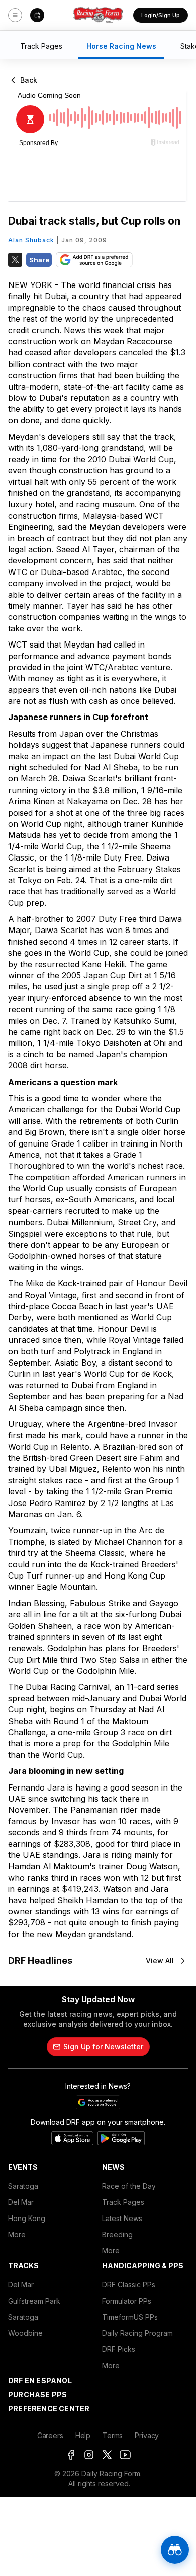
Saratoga (23, 2186)
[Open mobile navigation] (15, 15)
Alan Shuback (31, 240)
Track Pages (123, 2202)
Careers (50, 2435)
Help (83, 2435)
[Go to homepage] (98, 15)
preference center (49, 2409)
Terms (113, 2435)
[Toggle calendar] (37, 15)
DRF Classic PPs (129, 2285)
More (17, 2234)
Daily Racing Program (137, 2333)
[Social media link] (71, 2455)
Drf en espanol (40, 2380)
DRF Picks (119, 2349)
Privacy (147, 2435)
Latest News (122, 2218)
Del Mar (21, 2202)
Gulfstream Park (34, 2301)
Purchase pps (37, 2394)
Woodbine (25, 2333)
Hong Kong (27, 2218)
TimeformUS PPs (130, 2317)
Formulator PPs (127, 2301)
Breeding (117, 2234)
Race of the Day (129, 2186)
